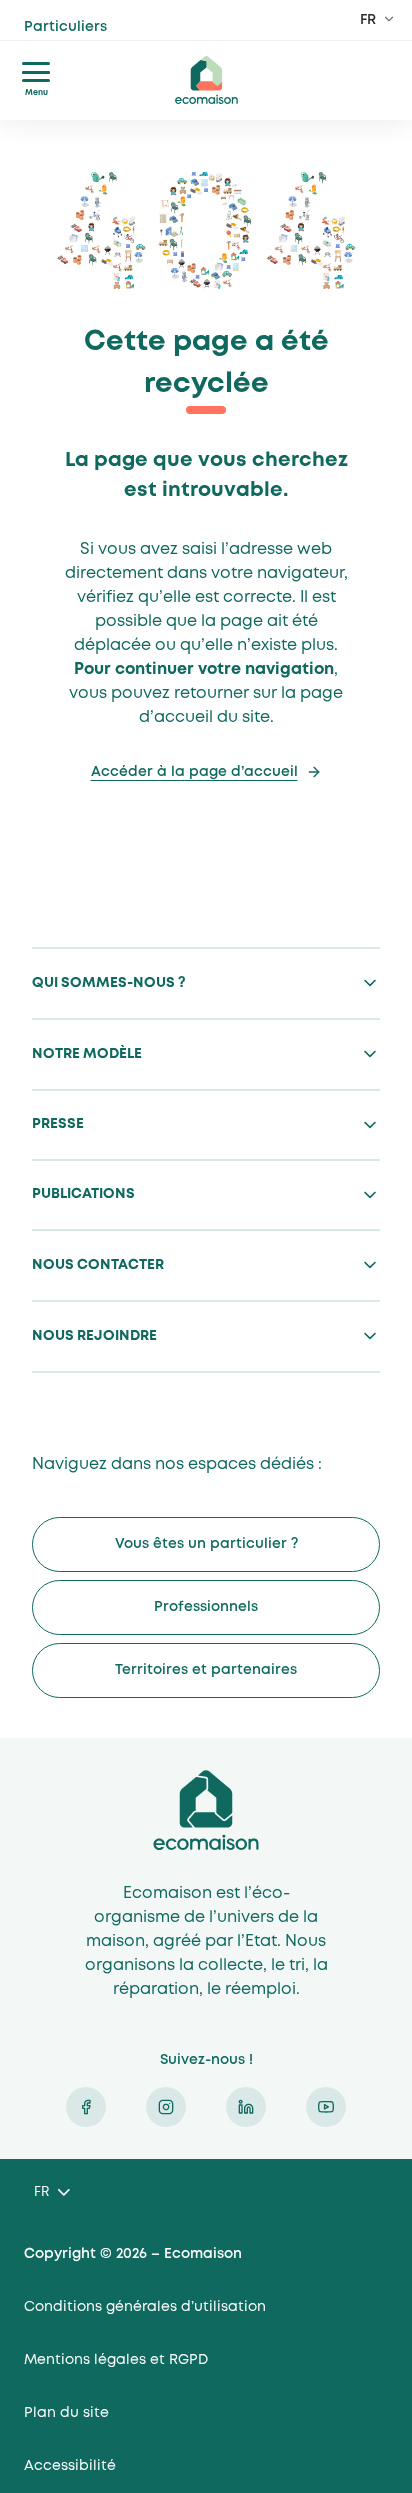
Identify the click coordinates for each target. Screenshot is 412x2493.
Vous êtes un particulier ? (206, 1544)
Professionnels (206, 1607)
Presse (58, 1124)
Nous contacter (98, 1265)
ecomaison (206, 80)
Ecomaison (206, 1810)
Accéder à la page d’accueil (194, 772)
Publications (83, 1194)
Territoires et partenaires (206, 1670)
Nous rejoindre (94, 1336)
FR (368, 20)
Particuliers (103, 36)
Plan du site (66, 2413)
